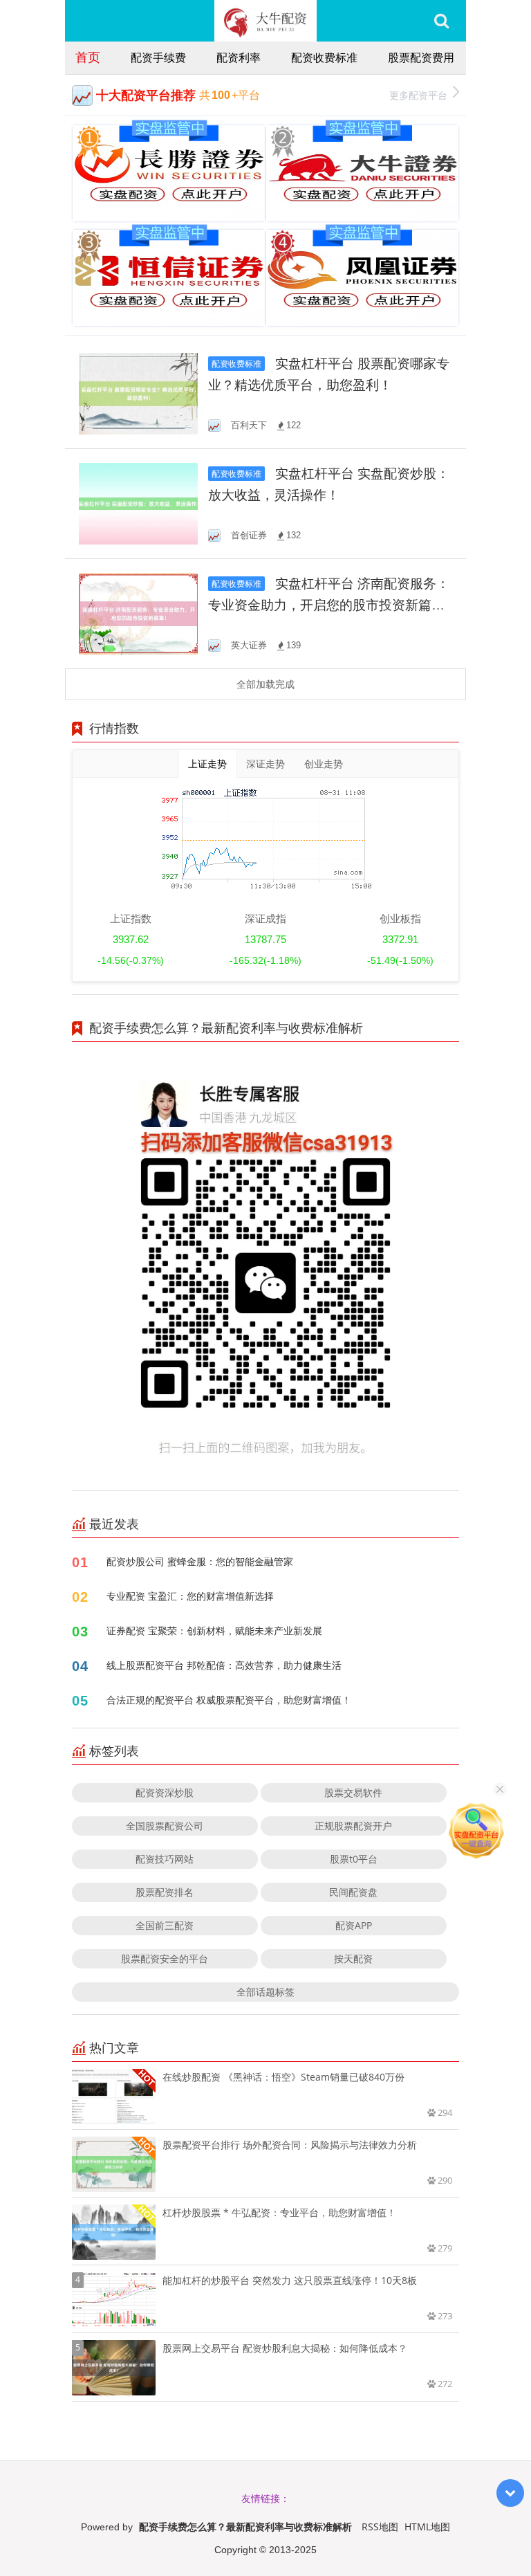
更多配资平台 (418, 95)
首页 (88, 57)
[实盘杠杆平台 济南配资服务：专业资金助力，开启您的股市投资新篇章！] (138, 613)
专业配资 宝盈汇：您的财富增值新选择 (190, 1596)
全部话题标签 (265, 1992)
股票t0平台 (354, 1859)
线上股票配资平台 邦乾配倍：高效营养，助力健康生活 (224, 1665)
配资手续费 (158, 57)
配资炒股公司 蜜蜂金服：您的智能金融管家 (200, 1561)
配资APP (354, 1925)
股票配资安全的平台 (165, 1958)
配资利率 (239, 57)
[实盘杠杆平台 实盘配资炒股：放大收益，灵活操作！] (138, 503)
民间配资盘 (353, 1892)
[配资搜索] (441, 21)
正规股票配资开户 (353, 1826)
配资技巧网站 (165, 1859)
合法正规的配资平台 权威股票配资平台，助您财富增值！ (229, 1700)
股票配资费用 (421, 57)
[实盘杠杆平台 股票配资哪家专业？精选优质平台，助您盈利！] (138, 393)
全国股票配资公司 (165, 1826)
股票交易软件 (353, 1792)
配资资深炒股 (165, 1792)
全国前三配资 (165, 1925)
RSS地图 (380, 2527)
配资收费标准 (324, 57)
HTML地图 (427, 2527)
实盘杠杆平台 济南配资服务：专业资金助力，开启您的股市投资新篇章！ (329, 605)
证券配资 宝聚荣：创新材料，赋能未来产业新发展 (214, 1630)
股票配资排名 (165, 1892)
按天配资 (353, 1958)
